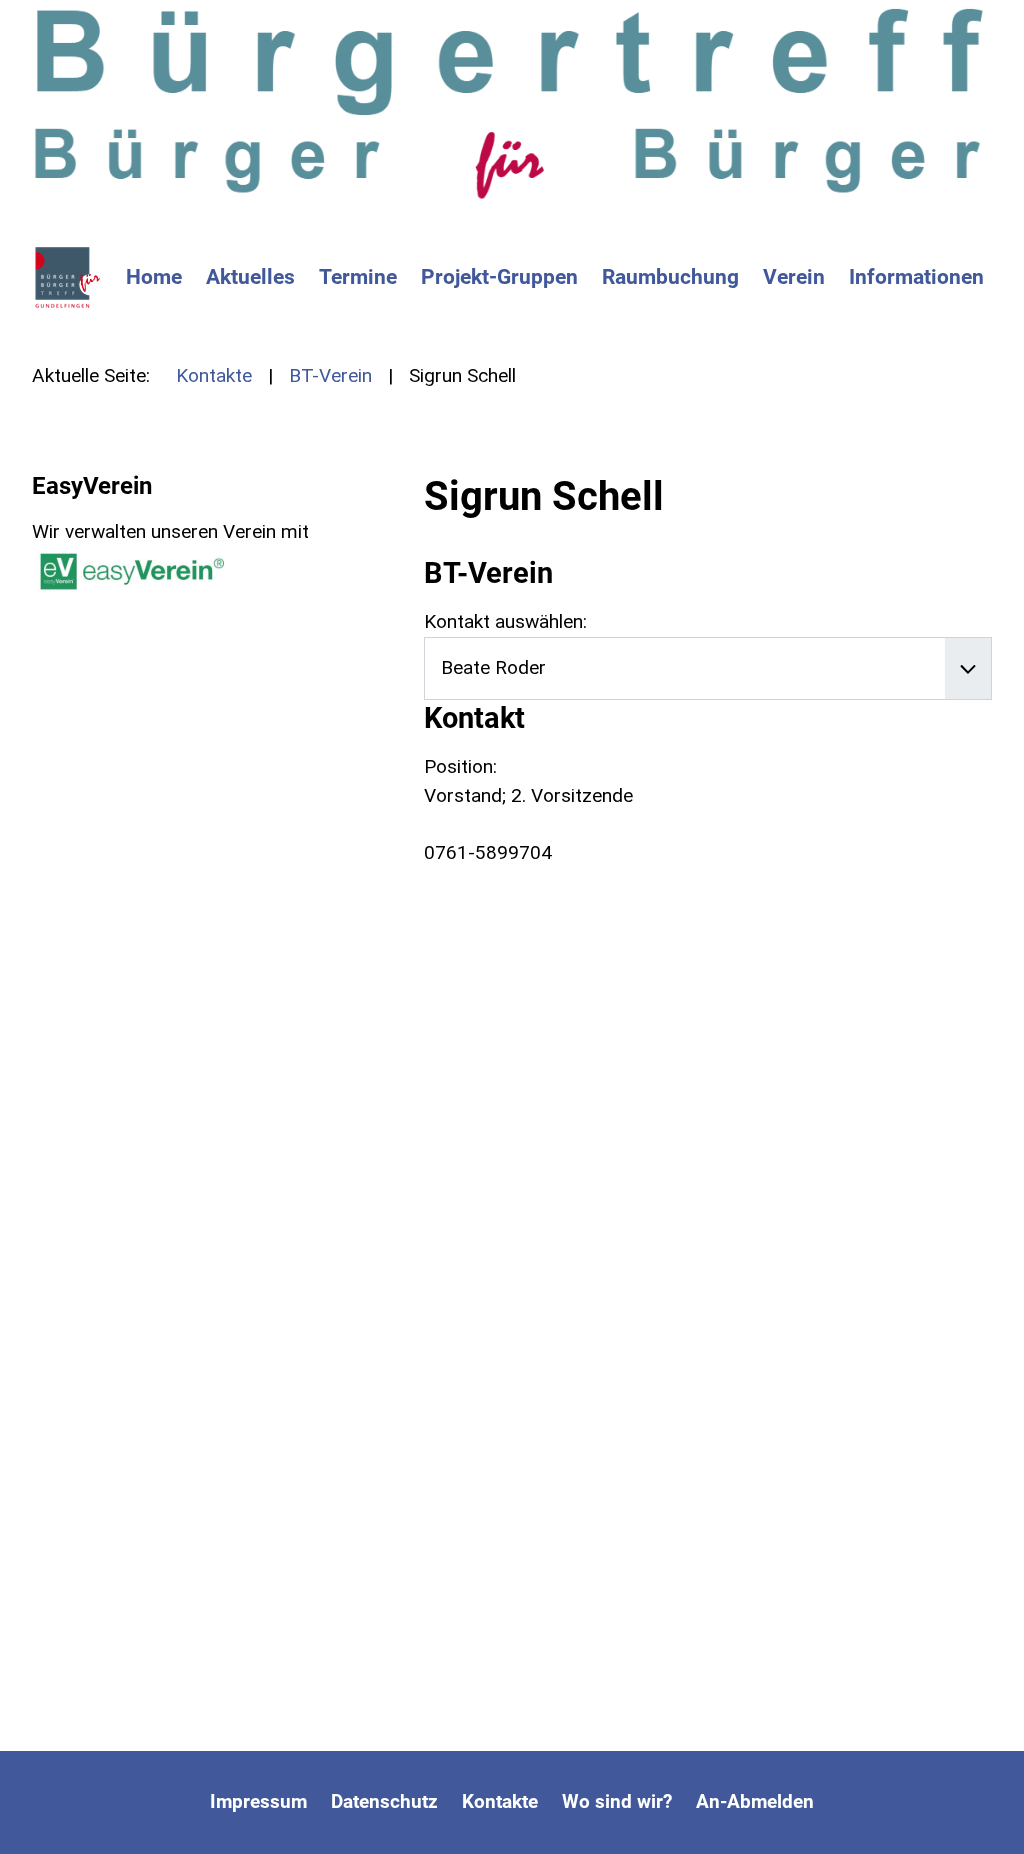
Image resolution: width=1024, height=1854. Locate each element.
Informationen (916, 277)
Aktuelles (250, 277)
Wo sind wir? (617, 1801)
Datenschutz (384, 1801)
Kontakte (500, 1801)
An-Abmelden (755, 1801)
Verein (794, 277)
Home (154, 277)
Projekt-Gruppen (499, 277)
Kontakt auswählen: (505, 621)
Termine (358, 277)
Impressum (258, 1801)
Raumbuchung (670, 277)
